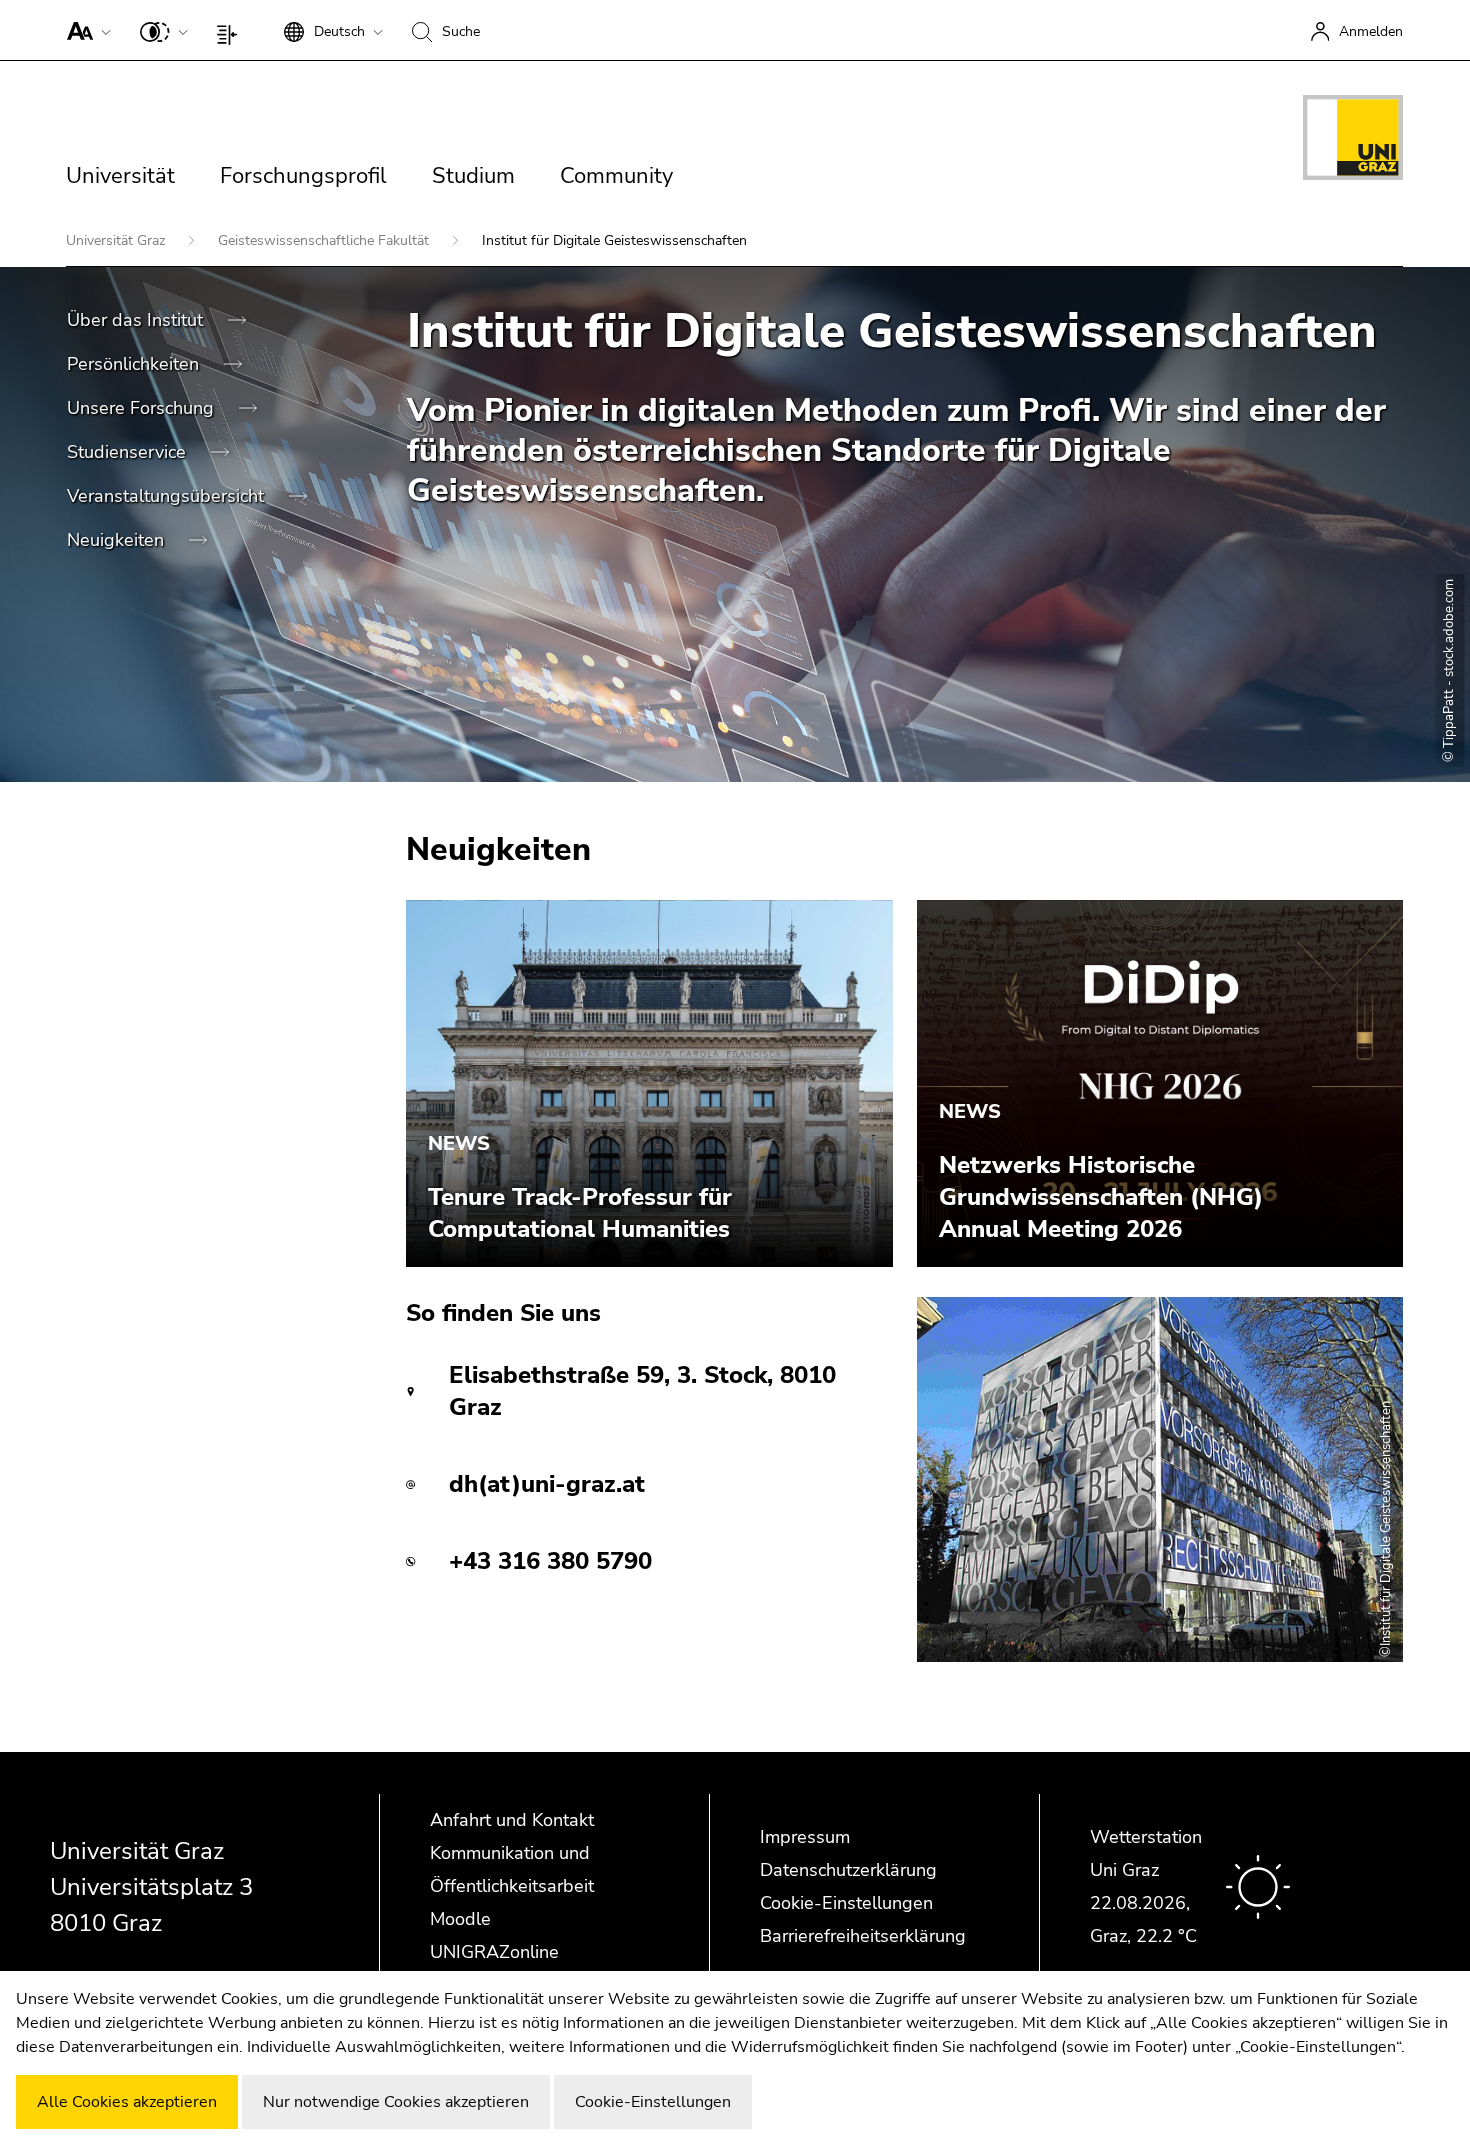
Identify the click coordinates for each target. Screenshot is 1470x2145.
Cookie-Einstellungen (846, 1903)
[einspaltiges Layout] (231, 30)
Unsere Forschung (143, 408)
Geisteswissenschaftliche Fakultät (325, 240)
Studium (473, 176)
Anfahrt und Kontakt (512, 1820)
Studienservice (129, 452)
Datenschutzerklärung (848, 1870)
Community (616, 176)
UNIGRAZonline (494, 1952)
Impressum (805, 1837)
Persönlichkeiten (135, 364)
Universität (120, 176)
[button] (84, 30)
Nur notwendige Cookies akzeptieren (396, 2102)
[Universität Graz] (1353, 141)
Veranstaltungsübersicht (168, 496)
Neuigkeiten (118, 540)
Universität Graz (117, 240)
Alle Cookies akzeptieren (127, 2102)
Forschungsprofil (303, 176)
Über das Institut (137, 320)
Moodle (460, 1919)
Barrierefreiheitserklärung (863, 1936)
